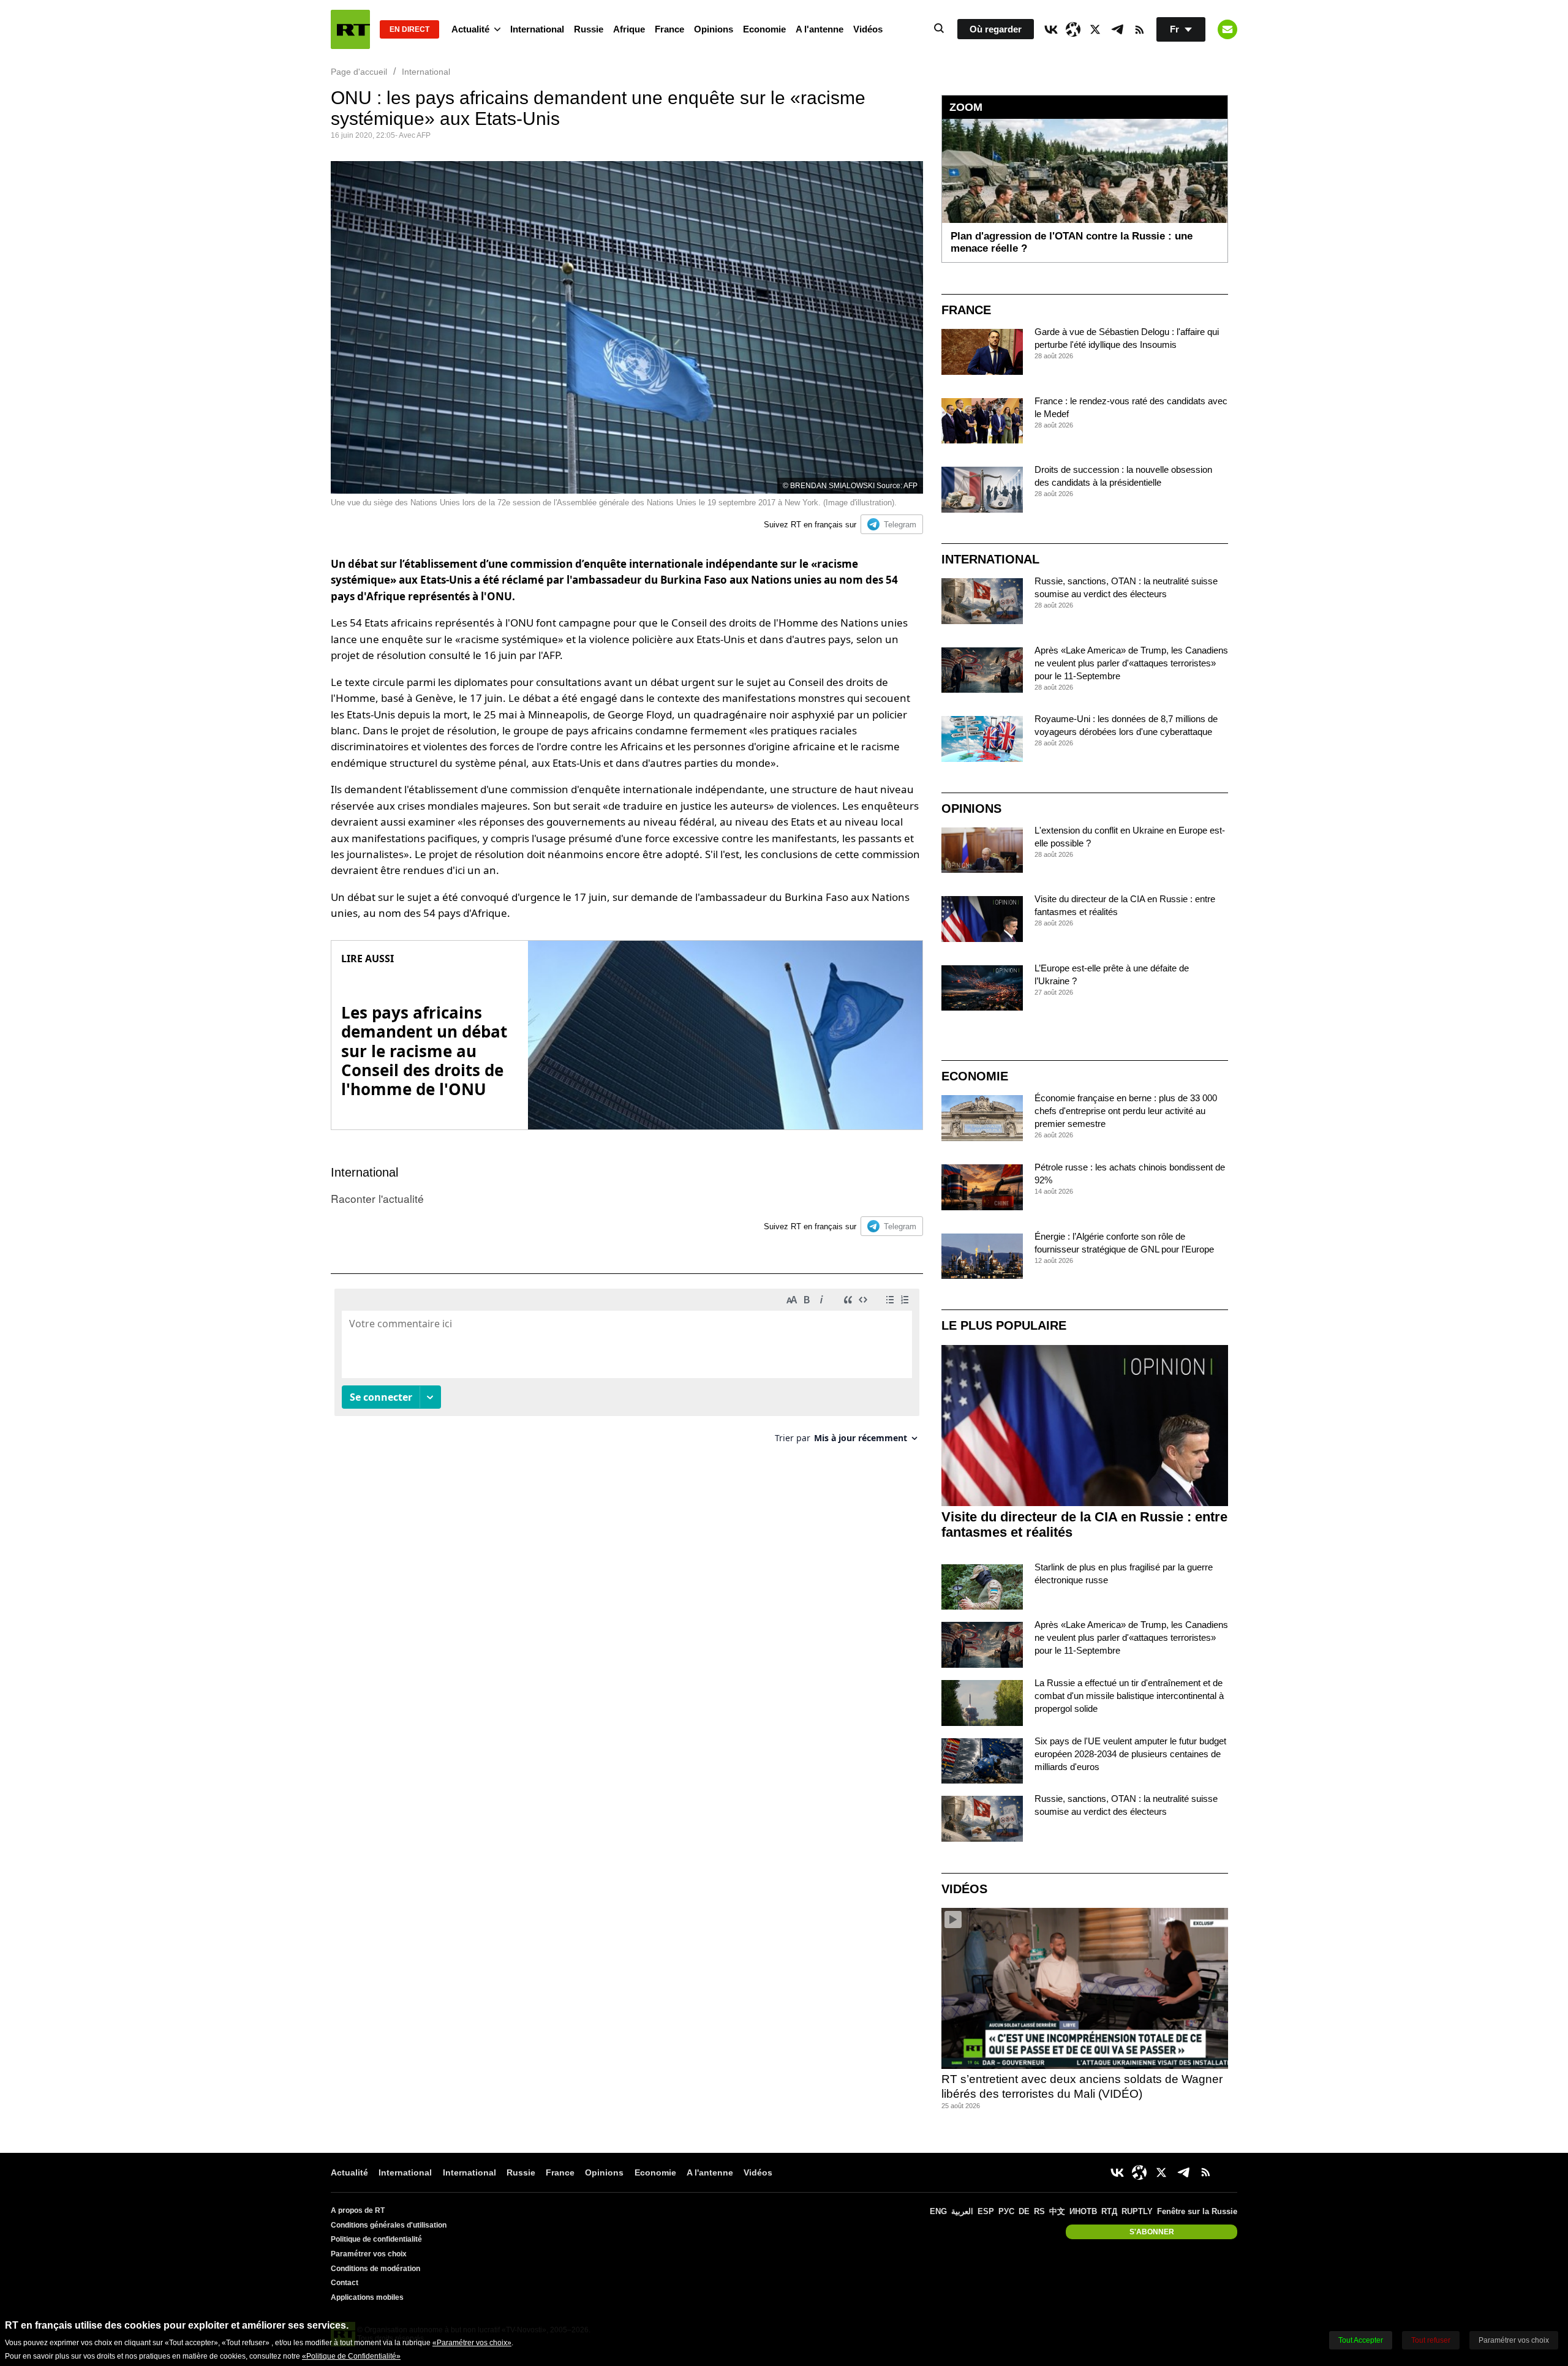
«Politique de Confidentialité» (351, 2356)
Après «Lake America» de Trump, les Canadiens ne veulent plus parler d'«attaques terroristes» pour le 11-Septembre (1131, 663)
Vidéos (868, 29)
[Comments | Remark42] (627, 1370)
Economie (764, 29)
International (537, 29)
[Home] (350, 29)
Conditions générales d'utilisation (389, 2225)
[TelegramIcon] (1117, 29)
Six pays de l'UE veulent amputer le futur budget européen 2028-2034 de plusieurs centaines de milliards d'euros (1130, 1754)
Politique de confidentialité (376, 2239)
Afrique (629, 29)
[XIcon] (1095, 29)
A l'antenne (820, 29)
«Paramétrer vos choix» (472, 2343)
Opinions (714, 29)
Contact (345, 2283)
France (669, 29)
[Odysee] (1073, 29)
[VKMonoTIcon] (1051, 29)
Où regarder (996, 29)
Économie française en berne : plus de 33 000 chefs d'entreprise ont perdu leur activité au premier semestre (1126, 1111)
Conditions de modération (375, 2269)
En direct (409, 29)
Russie (589, 29)
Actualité (470, 29)
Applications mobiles (367, 2297)
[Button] (1227, 29)
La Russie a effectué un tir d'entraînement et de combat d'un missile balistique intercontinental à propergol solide (1129, 1696)
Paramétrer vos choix (369, 2254)
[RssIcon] (1139, 29)
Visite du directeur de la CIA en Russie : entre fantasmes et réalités (1084, 1524)
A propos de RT (358, 2210)
